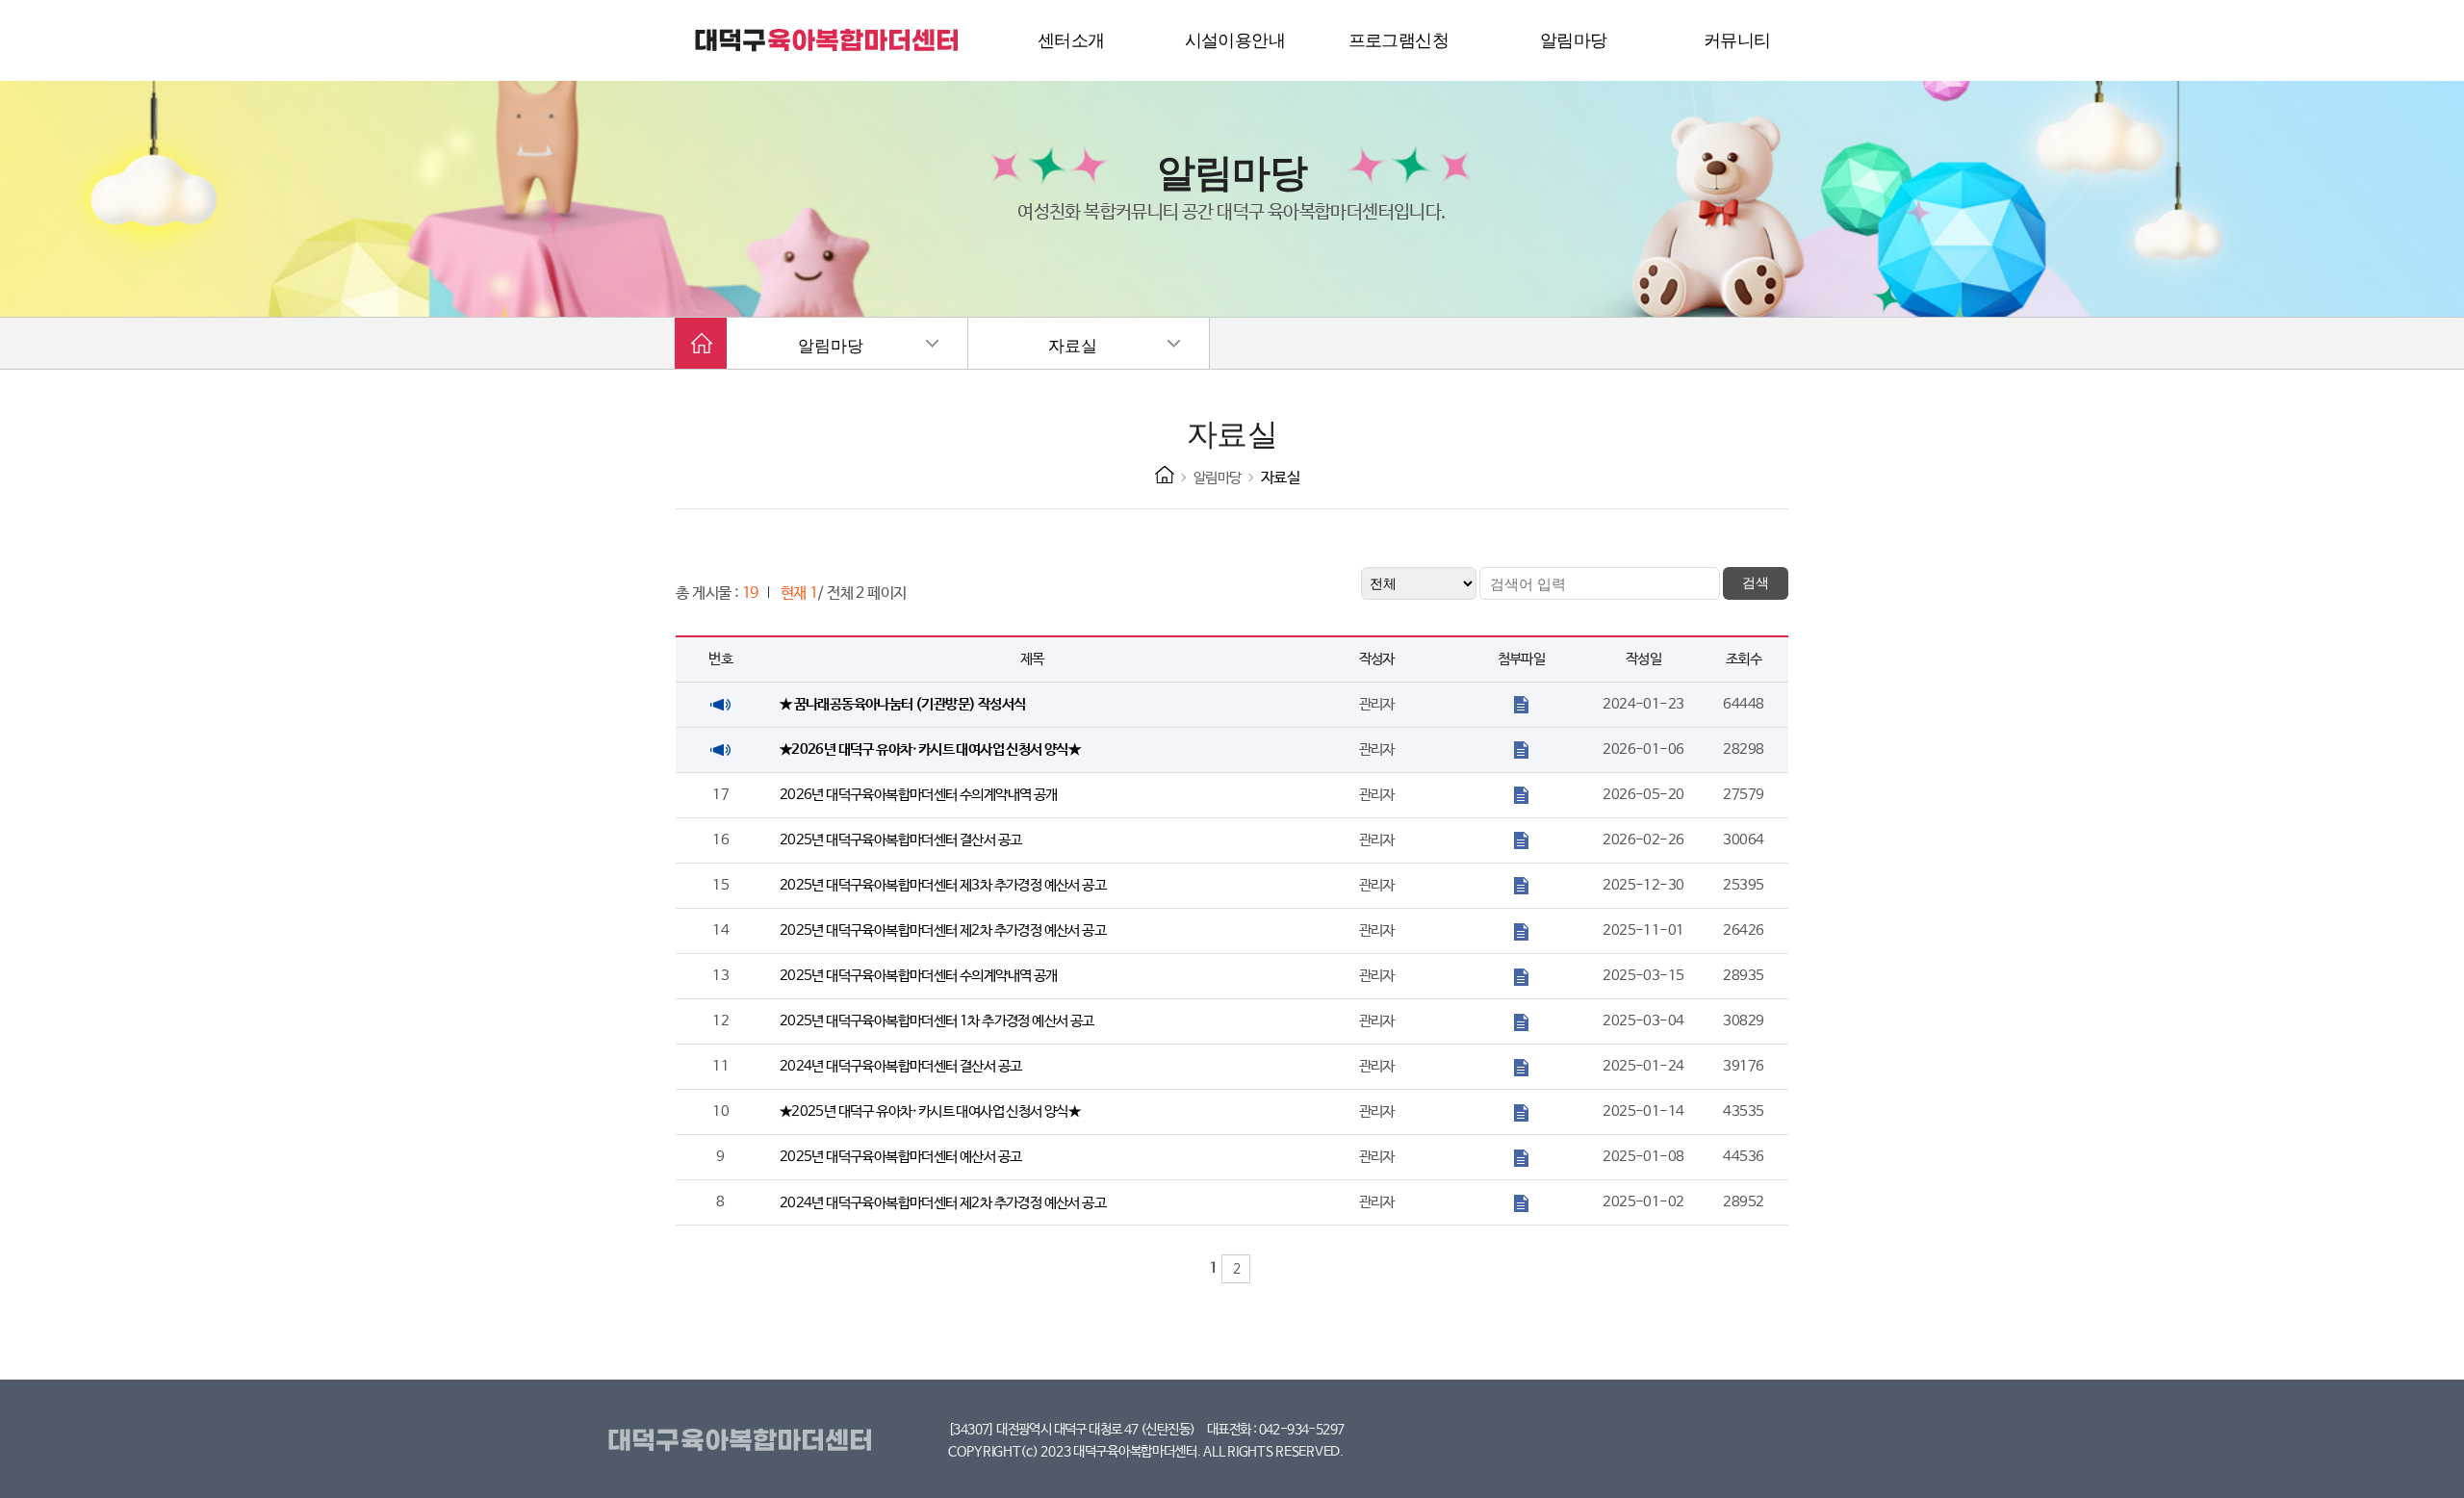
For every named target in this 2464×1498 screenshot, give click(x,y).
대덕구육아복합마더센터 (744, 1441)
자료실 (1073, 346)
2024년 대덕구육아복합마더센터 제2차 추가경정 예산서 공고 (943, 1203)
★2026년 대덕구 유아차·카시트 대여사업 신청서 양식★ (930, 749)
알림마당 (831, 346)
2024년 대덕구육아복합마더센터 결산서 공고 (901, 1066)
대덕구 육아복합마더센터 (828, 40)
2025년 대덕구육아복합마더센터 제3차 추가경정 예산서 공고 (943, 885)
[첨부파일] (1521, 704)
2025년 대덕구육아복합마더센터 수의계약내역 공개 (919, 976)
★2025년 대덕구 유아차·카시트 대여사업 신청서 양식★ (930, 1111)
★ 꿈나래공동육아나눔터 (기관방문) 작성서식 (903, 704)
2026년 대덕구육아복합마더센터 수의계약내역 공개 (919, 795)
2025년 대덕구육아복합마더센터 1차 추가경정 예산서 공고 (937, 1021)
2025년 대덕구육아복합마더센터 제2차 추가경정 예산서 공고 (943, 930)
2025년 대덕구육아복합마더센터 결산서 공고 (901, 840)
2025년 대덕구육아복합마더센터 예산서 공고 (901, 1157)
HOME (1165, 475)
